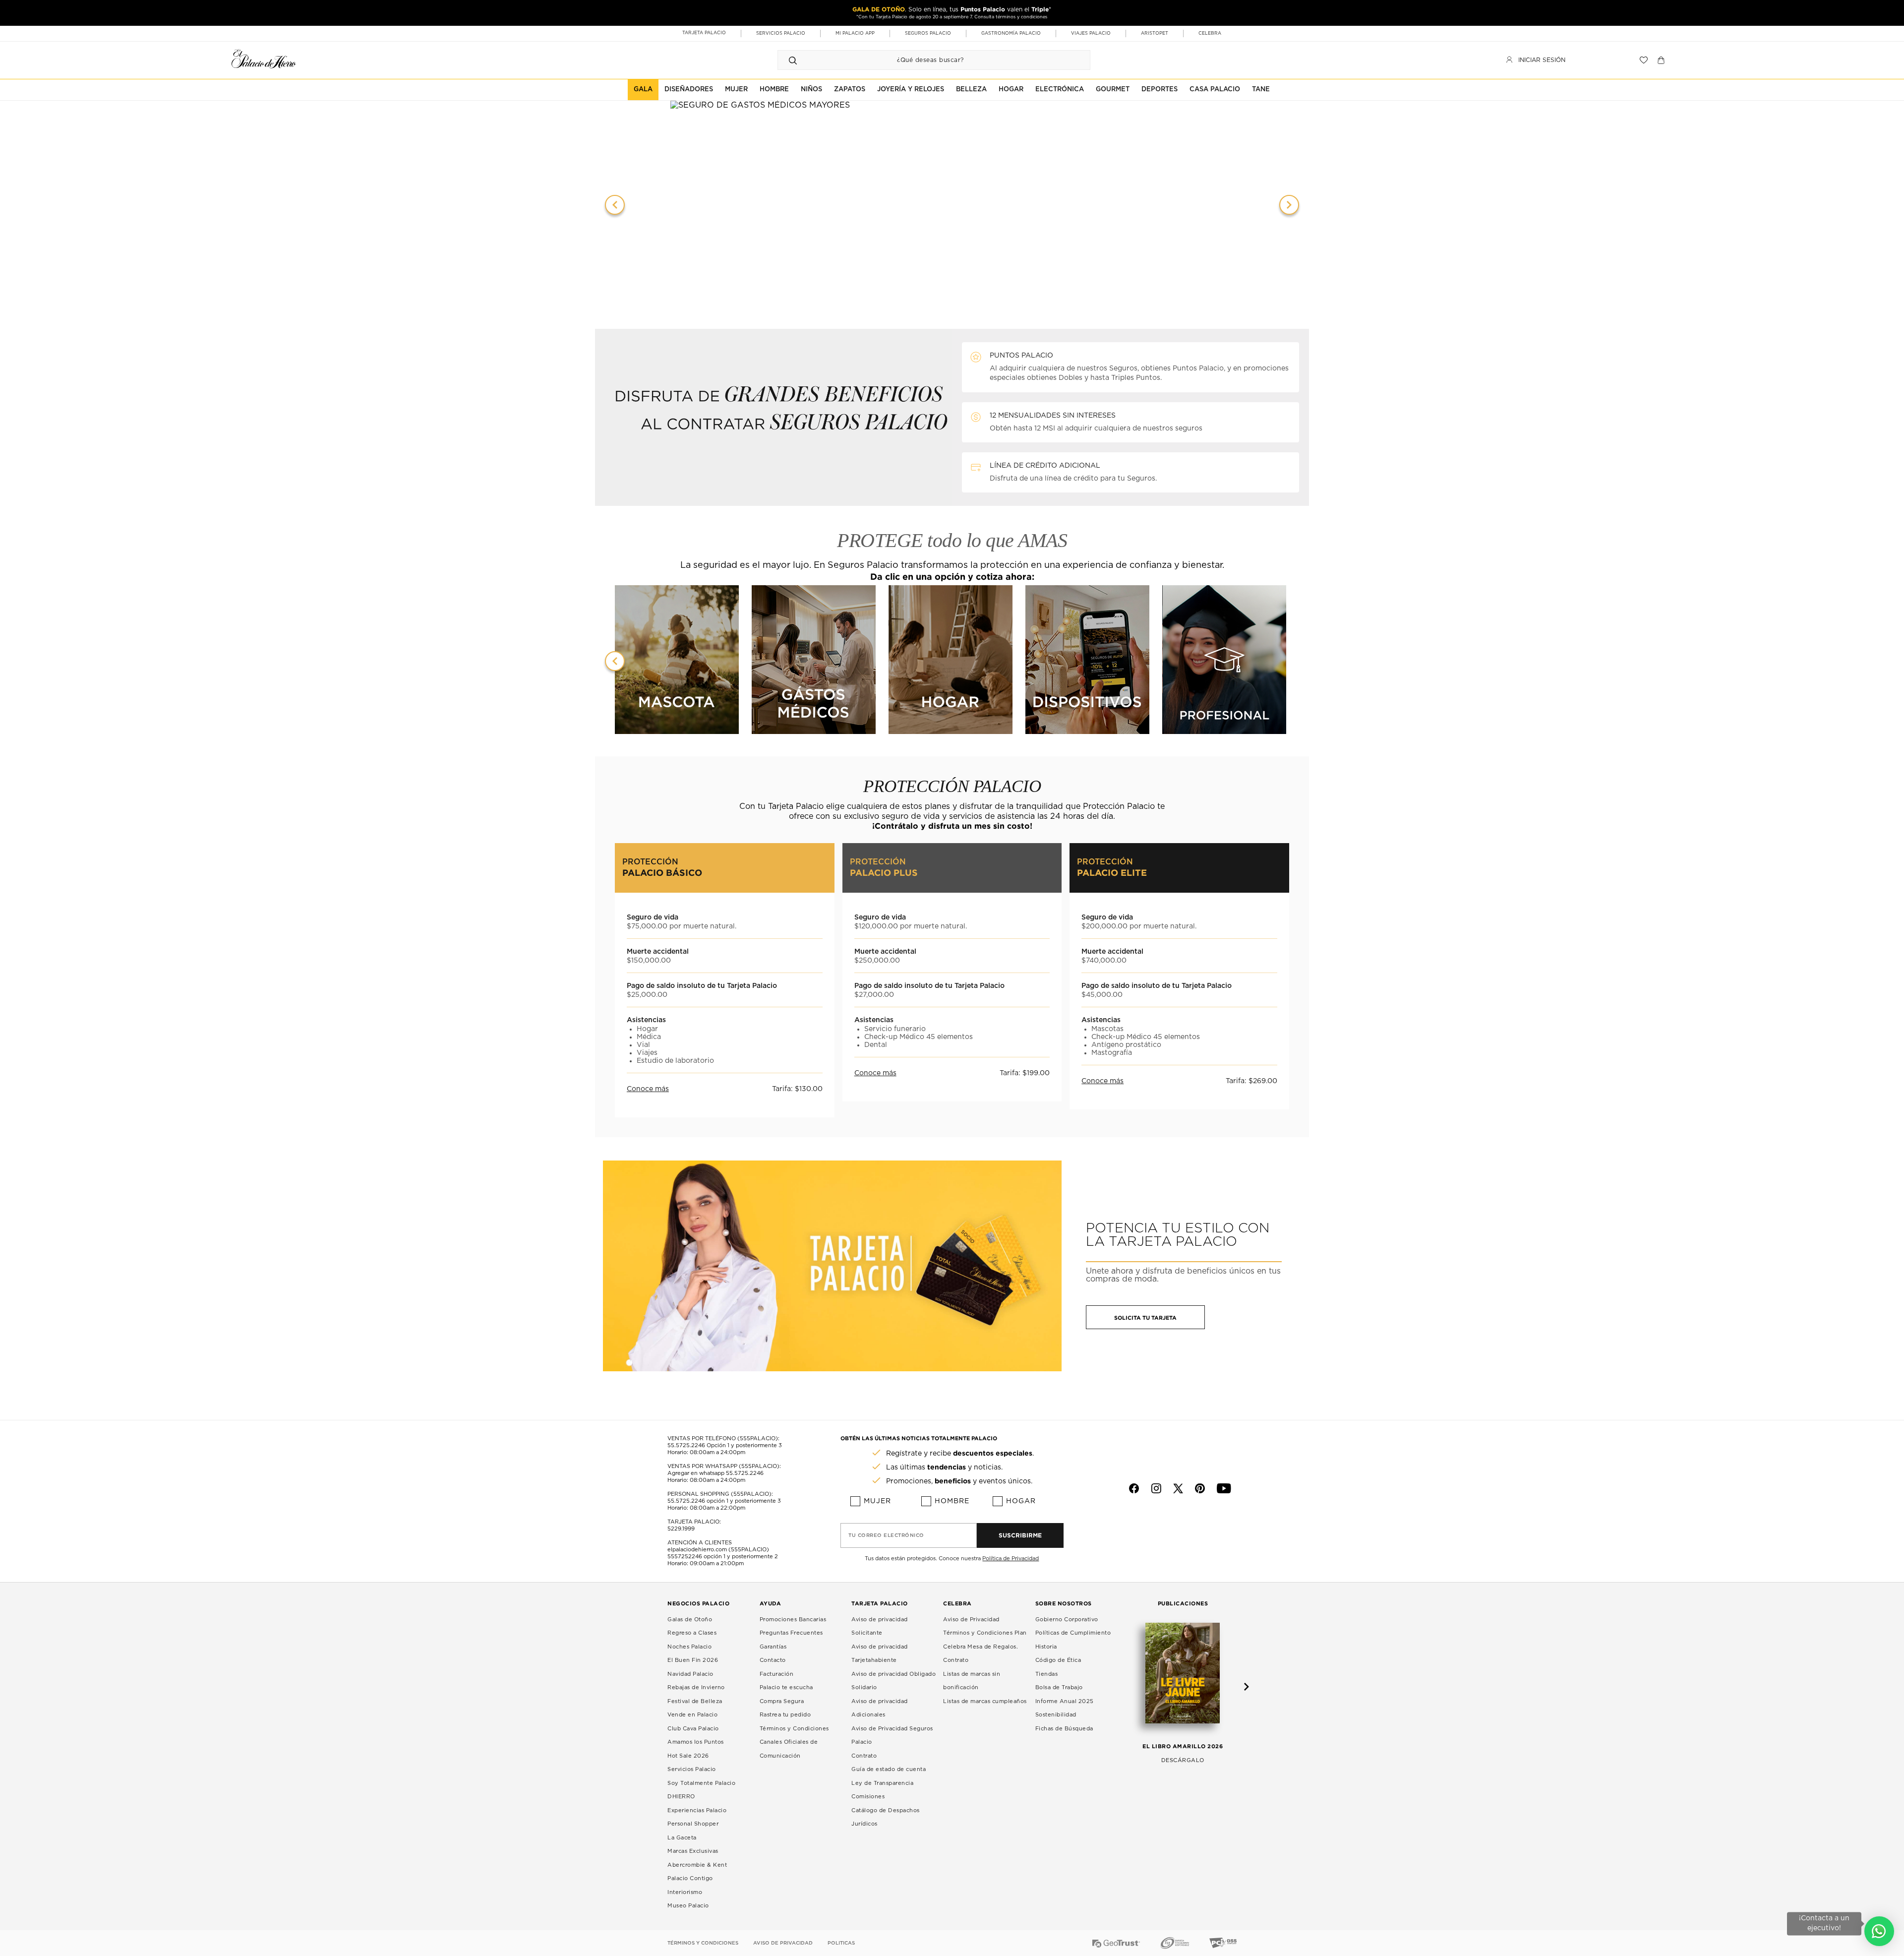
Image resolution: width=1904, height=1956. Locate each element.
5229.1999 (681, 1529)
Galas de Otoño (690, 1620)
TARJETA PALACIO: (694, 1522)
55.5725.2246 (686, 1445)
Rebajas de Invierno (696, 1687)
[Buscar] (793, 60)
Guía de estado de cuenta (889, 1769)
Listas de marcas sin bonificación (972, 1681)
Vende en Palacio (692, 1715)
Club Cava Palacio (693, 1729)
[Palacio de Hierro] (264, 59)
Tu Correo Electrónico (886, 1535)
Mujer (877, 1501)
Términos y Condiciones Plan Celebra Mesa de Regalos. (985, 1640)
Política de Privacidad (1011, 1559)
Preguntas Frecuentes (791, 1633)
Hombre (952, 1501)
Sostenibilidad (1056, 1715)
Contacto (773, 1660)
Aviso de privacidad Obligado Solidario (893, 1681)
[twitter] (1178, 1488)
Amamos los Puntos (696, 1742)
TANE (1261, 90)
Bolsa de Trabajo (1059, 1687)
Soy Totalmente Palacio (701, 1783)
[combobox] (924, 60)
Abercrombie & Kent (697, 1865)
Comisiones (868, 1797)
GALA (643, 90)
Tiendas (1047, 1674)
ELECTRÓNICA (1060, 90)
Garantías (773, 1647)
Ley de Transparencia (882, 1783)
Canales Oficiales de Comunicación (789, 1749)
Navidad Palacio (690, 1674)
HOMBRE (774, 90)
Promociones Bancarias (793, 1620)
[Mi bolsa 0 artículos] (1662, 60)
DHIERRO (681, 1797)
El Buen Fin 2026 (693, 1660)
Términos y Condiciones (794, 1729)
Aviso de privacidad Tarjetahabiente (880, 1654)
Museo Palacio (688, 1906)
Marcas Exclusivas (693, 1851)
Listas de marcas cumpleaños (985, 1701)
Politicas (841, 1943)
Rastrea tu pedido (785, 1715)
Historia (1046, 1647)
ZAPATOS (850, 90)
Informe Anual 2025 (1065, 1701)
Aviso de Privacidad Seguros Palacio (892, 1736)
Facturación (777, 1674)
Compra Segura (782, 1701)
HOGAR (1011, 90)
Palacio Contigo (690, 1878)
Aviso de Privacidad (971, 1620)
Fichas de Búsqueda (1064, 1729)
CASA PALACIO (1215, 90)
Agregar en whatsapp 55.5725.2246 (715, 1473)
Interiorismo (685, 1892)
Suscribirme (1020, 1535)
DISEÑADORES (689, 90)
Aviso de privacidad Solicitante (880, 1626)
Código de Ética (1058, 1660)
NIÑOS (811, 90)
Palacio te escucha (786, 1687)
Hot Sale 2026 (688, 1756)
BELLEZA (971, 90)
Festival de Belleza (695, 1701)
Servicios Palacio (692, 1769)
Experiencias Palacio (697, 1810)
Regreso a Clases (692, 1633)
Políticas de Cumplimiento (1073, 1633)
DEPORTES (1160, 90)
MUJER (736, 90)
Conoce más (648, 1089)
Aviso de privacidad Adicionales (880, 1708)
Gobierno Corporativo (1067, 1620)
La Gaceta (682, 1838)
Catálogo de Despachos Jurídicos (886, 1817)
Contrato (864, 1756)
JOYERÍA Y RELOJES (911, 90)
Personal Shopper (693, 1824)
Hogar (1021, 1501)
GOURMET (1113, 90)
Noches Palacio (689, 1647)
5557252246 (685, 1557)
